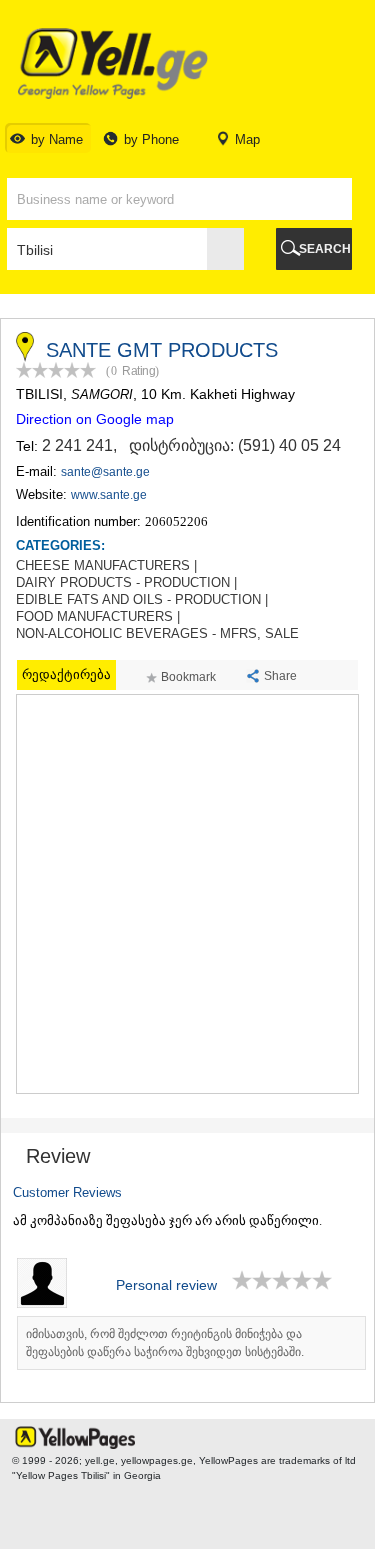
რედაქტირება (66, 674)
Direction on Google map (95, 419)
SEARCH (325, 249)
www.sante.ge (109, 495)
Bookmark (188, 677)
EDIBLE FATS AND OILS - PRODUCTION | (142, 600)
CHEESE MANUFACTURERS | (106, 566)
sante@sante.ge (105, 472)
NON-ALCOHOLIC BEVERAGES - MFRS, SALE (157, 634)
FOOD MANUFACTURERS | (98, 617)
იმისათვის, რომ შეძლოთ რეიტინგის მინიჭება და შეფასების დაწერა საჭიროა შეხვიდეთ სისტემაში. (165, 1343)
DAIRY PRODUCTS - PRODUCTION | (126, 583)
